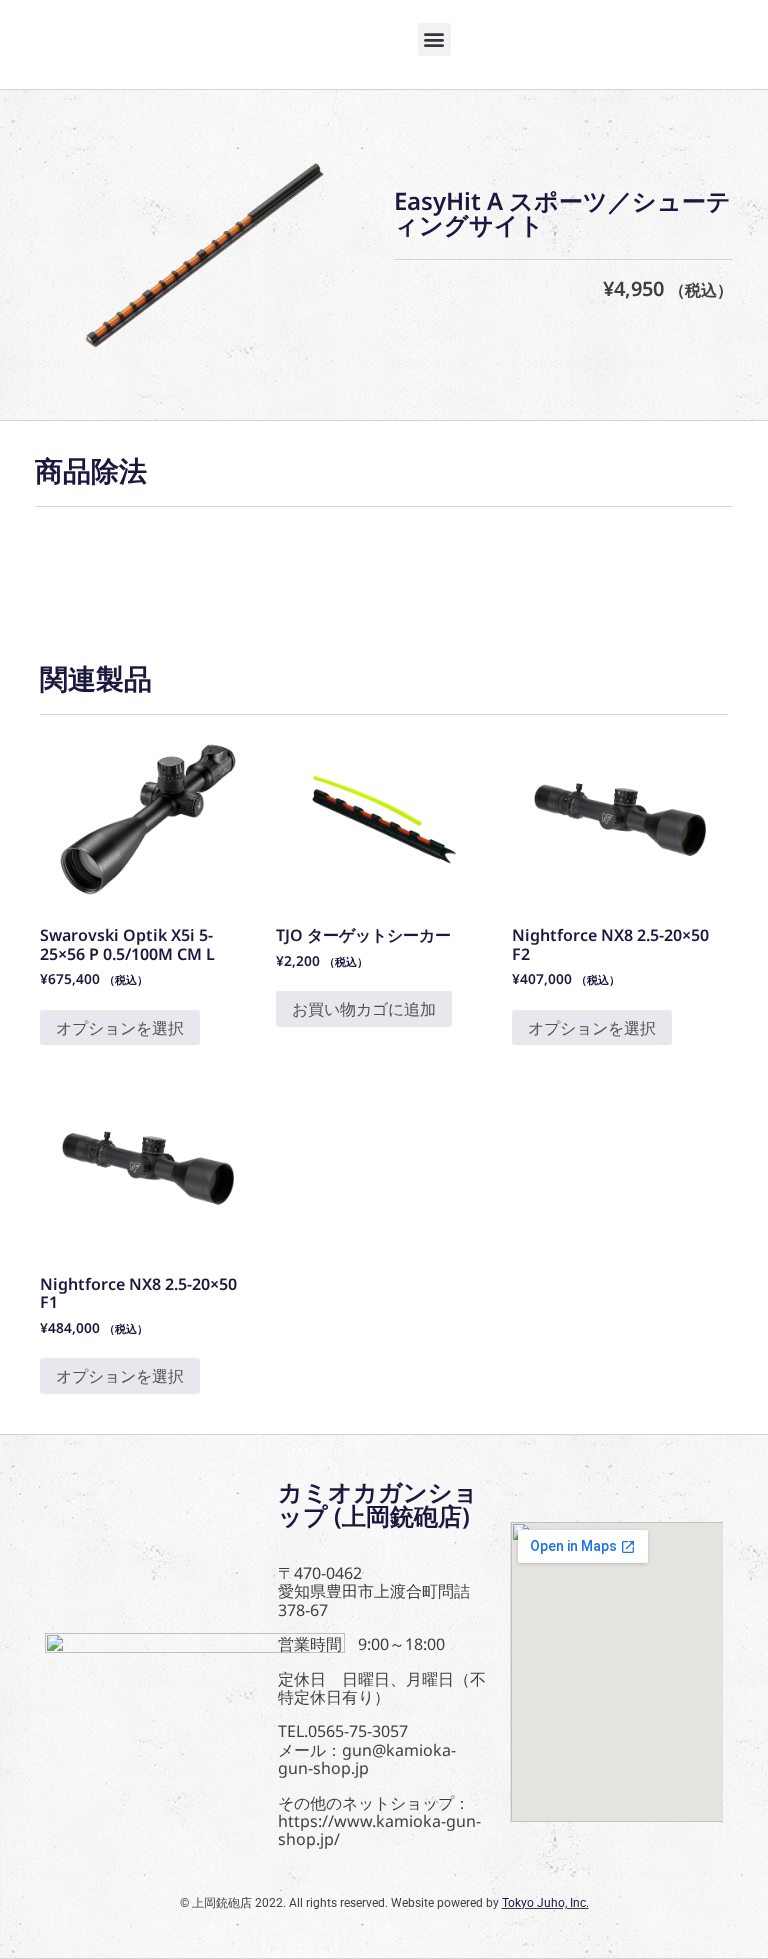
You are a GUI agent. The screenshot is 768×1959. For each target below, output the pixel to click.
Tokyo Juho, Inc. (545, 1903)
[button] (434, 39)
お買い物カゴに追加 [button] (364, 1009)
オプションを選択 (120, 1028)
